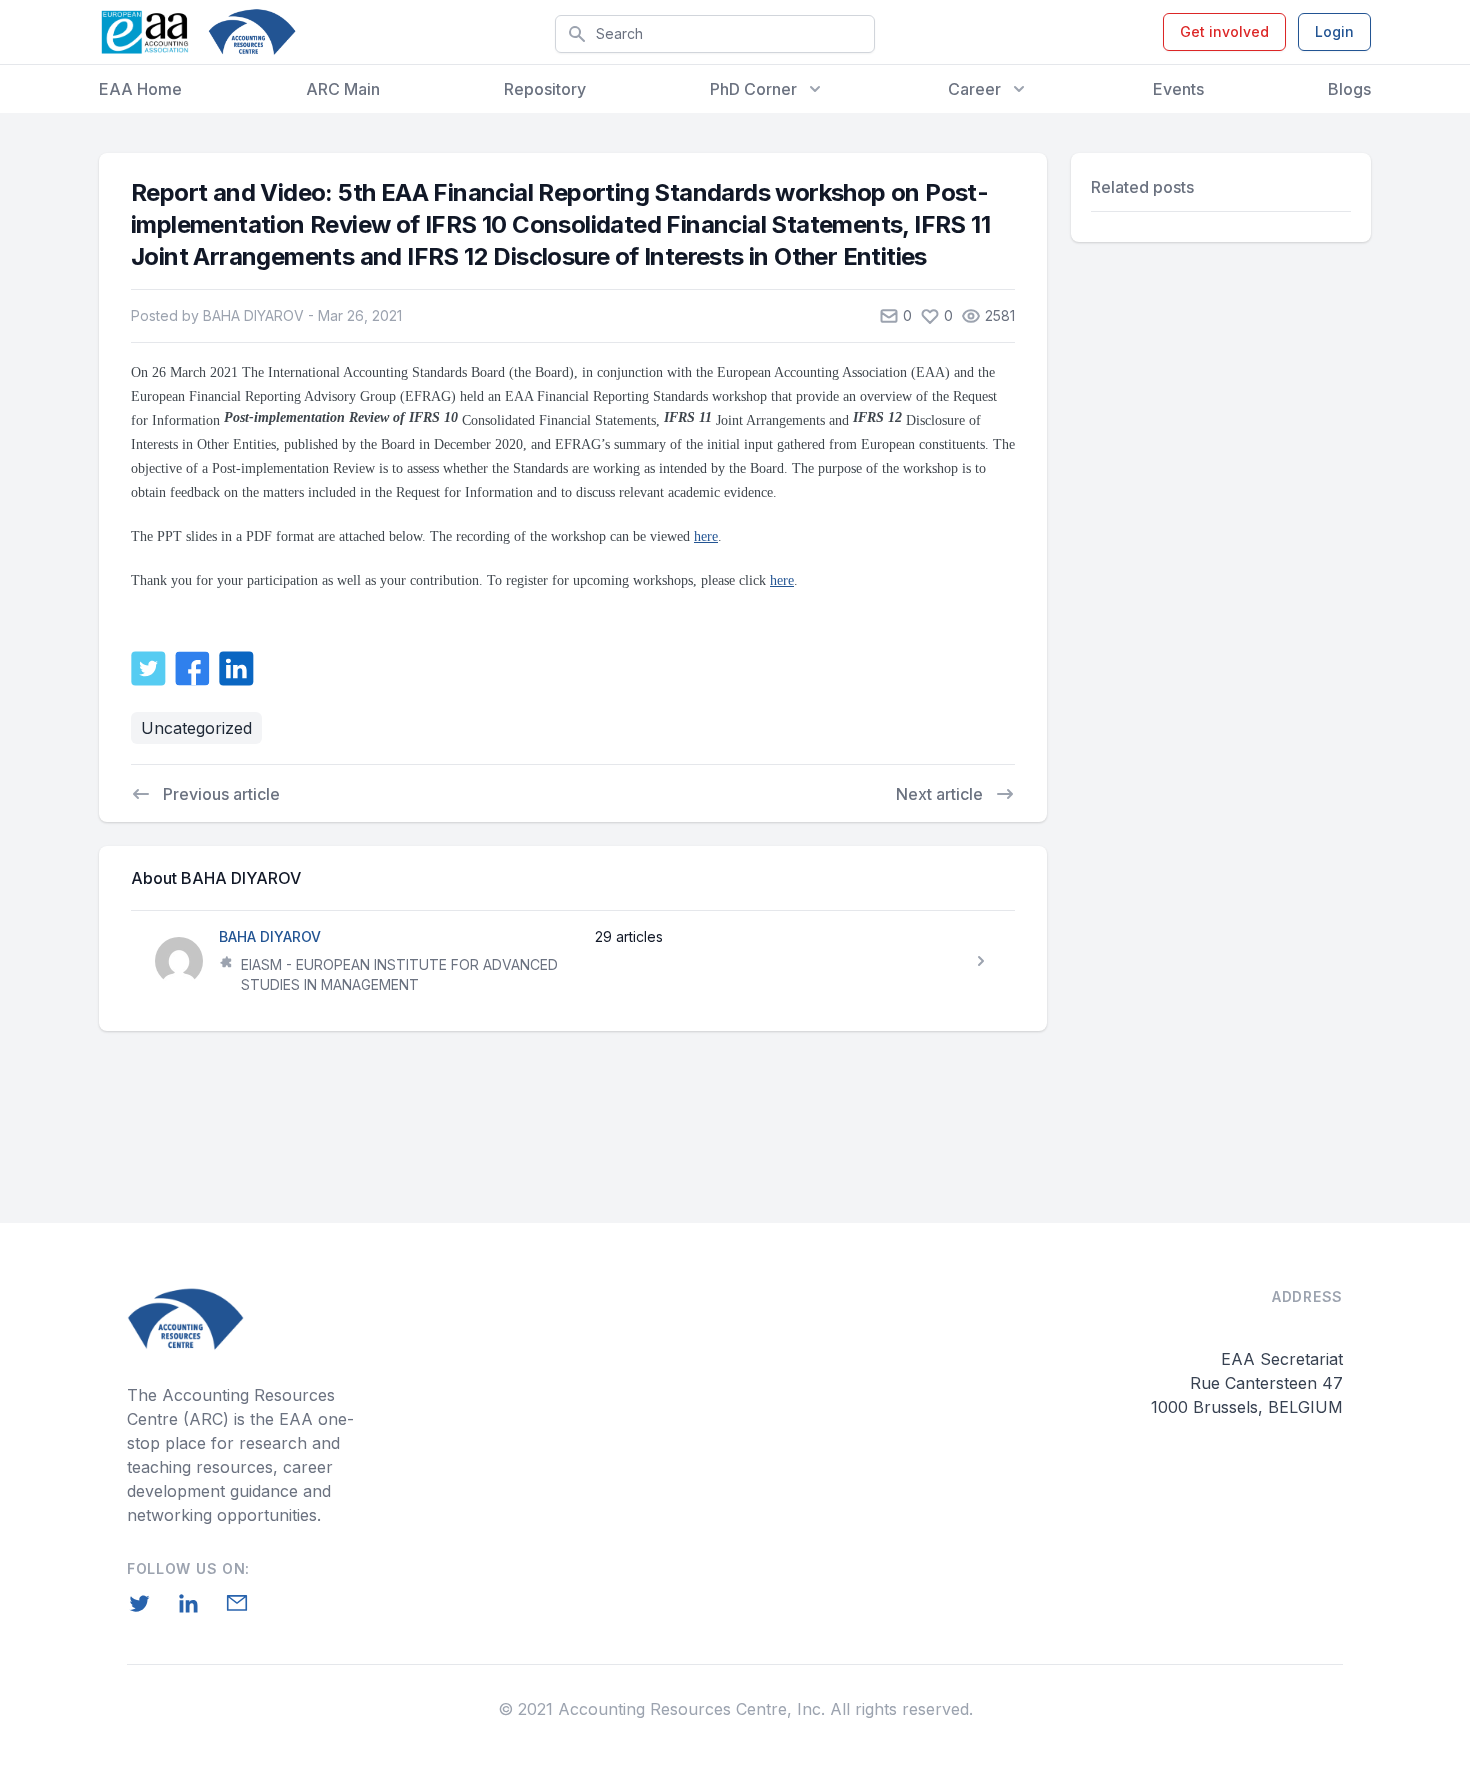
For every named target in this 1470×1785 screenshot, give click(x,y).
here (706, 536)
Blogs (1349, 89)
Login (1334, 31)
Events (1178, 89)
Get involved (1224, 31)
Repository (545, 89)
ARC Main (343, 89)
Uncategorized (196, 728)
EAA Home (140, 89)
